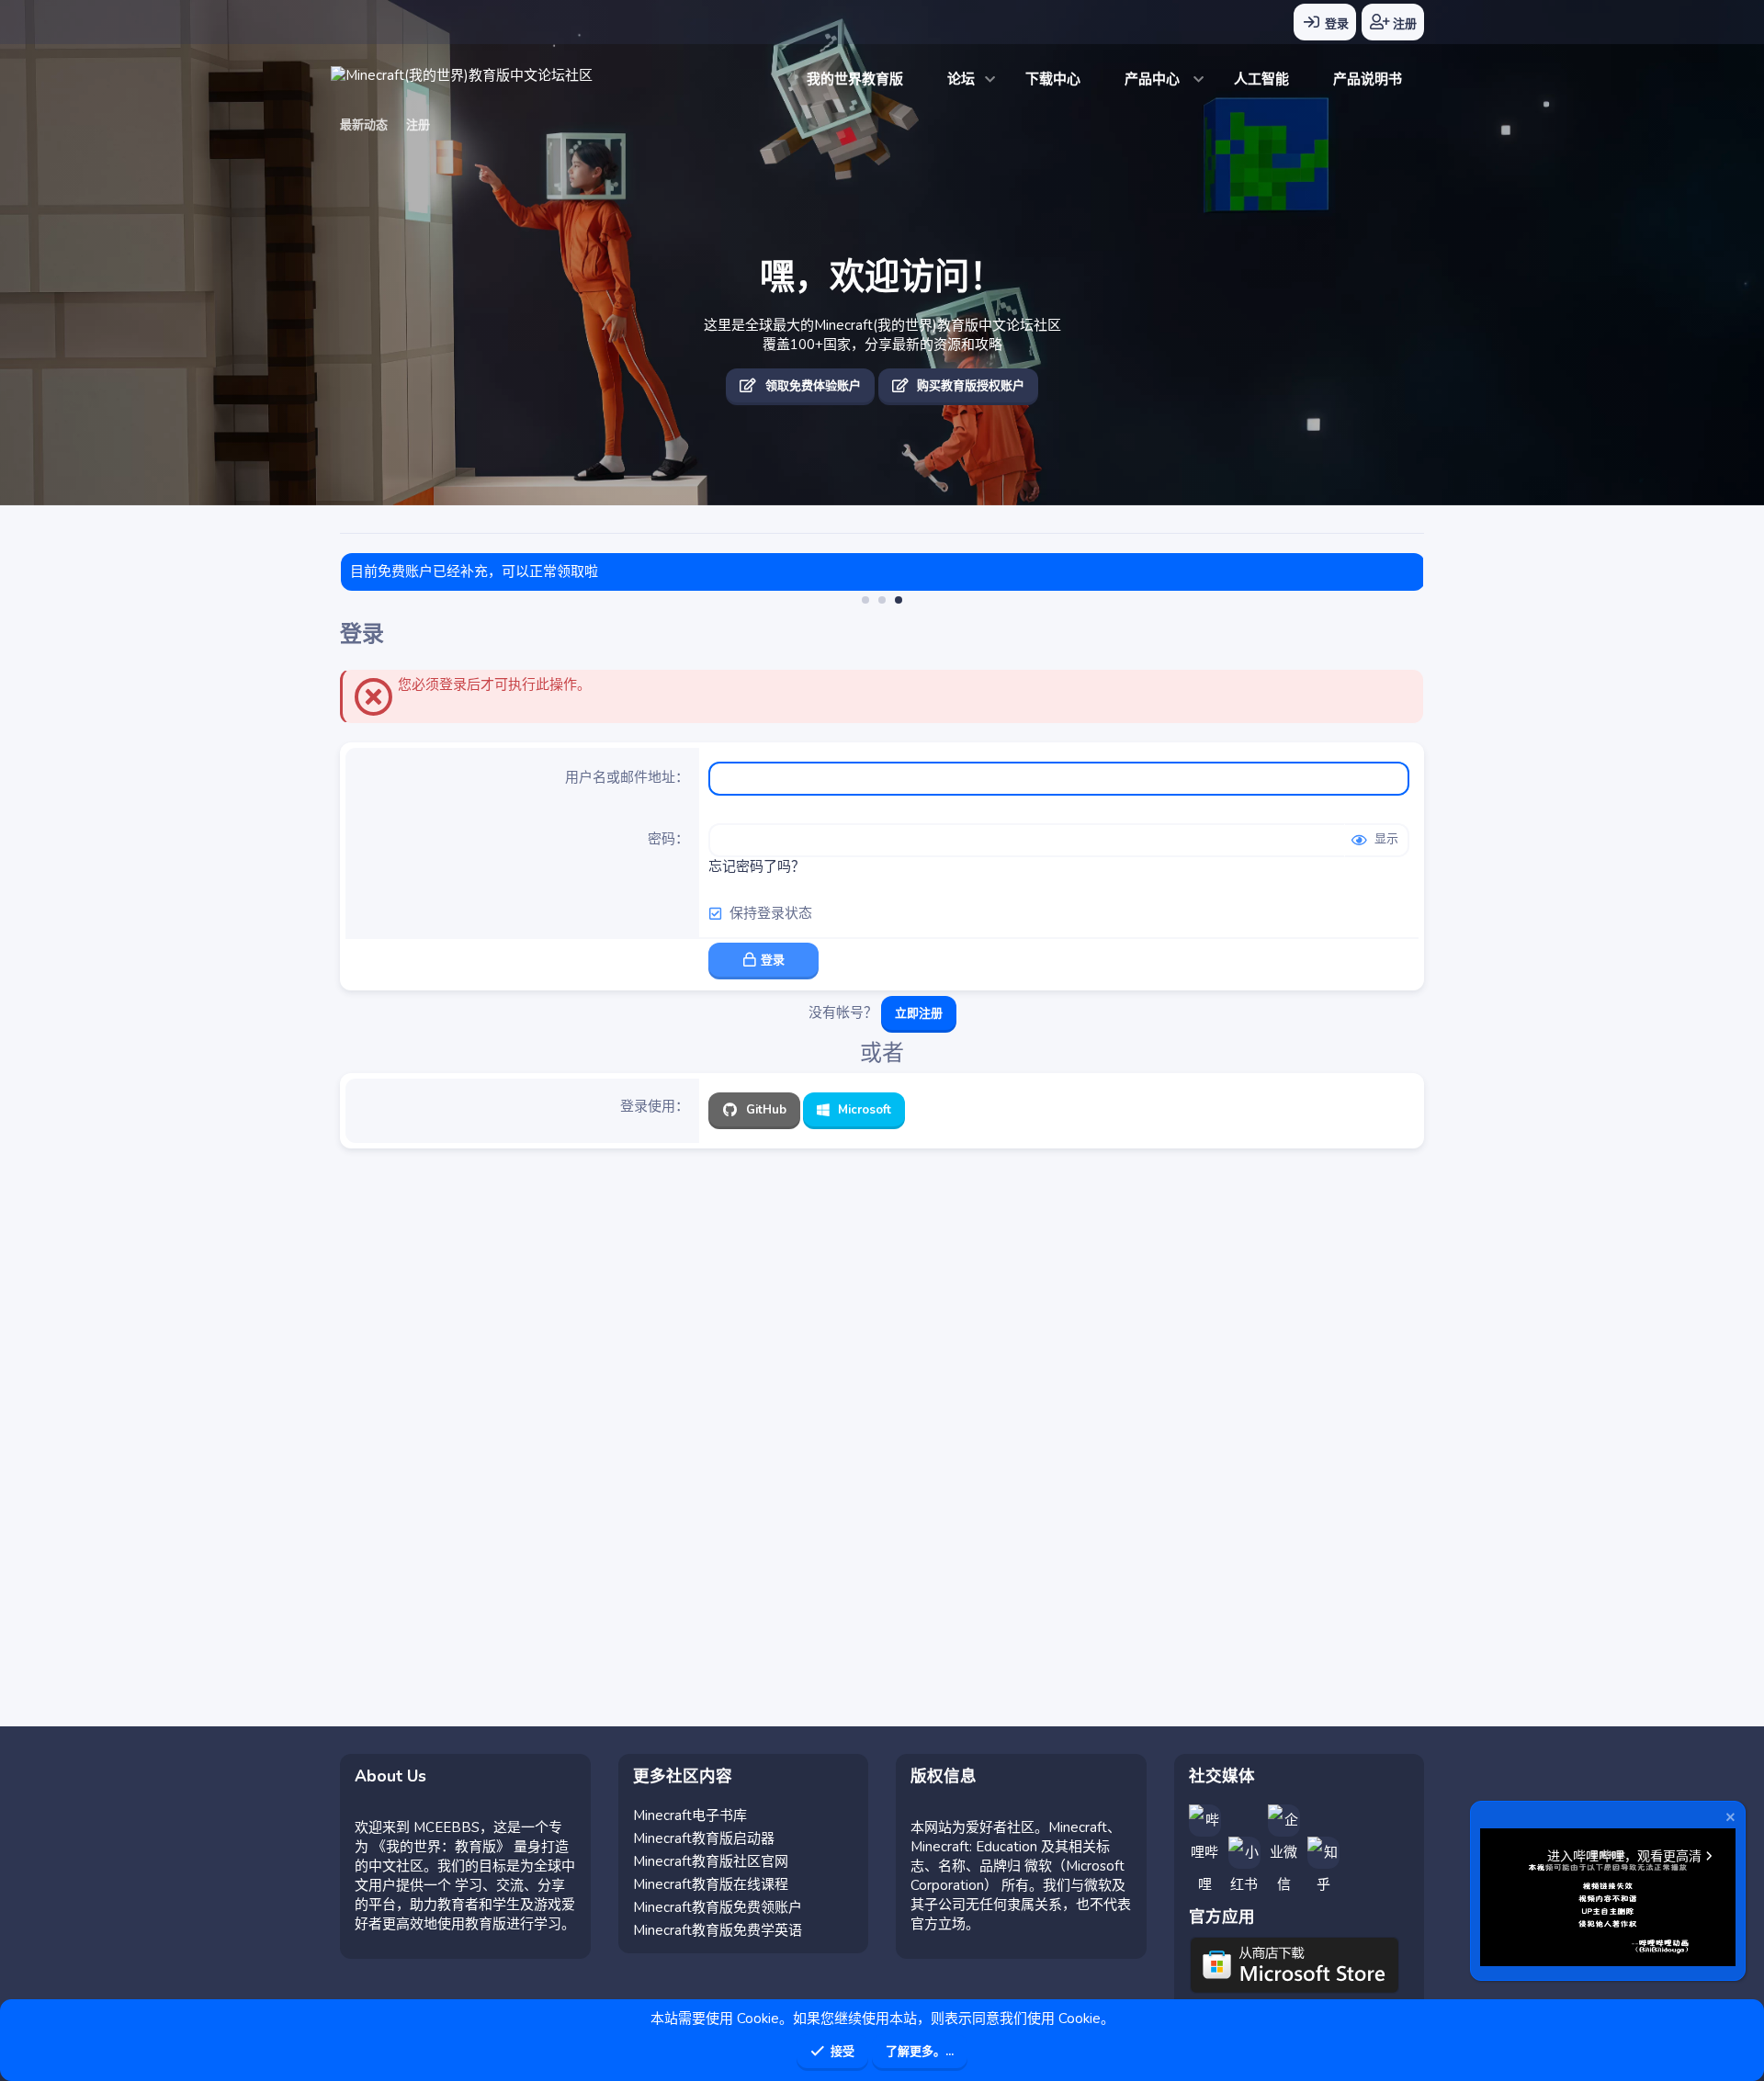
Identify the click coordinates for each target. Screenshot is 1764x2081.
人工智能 (1261, 79)
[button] (991, 79)
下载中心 (1053, 79)
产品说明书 (1368, 79)
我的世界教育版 (855, 79)
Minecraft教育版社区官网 (711, 1861)
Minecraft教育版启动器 (704, 1838)
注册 (418, 125)
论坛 (961, 79)
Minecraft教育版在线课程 (711, 1884)
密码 (661, 839)
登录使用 (648, 1106)
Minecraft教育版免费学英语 (718, 1930)
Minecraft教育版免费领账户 (718, 1907)
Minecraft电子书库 (690, 1815)
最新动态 (364, 125)
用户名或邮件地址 (620, 777)
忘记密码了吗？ (757, 866)
